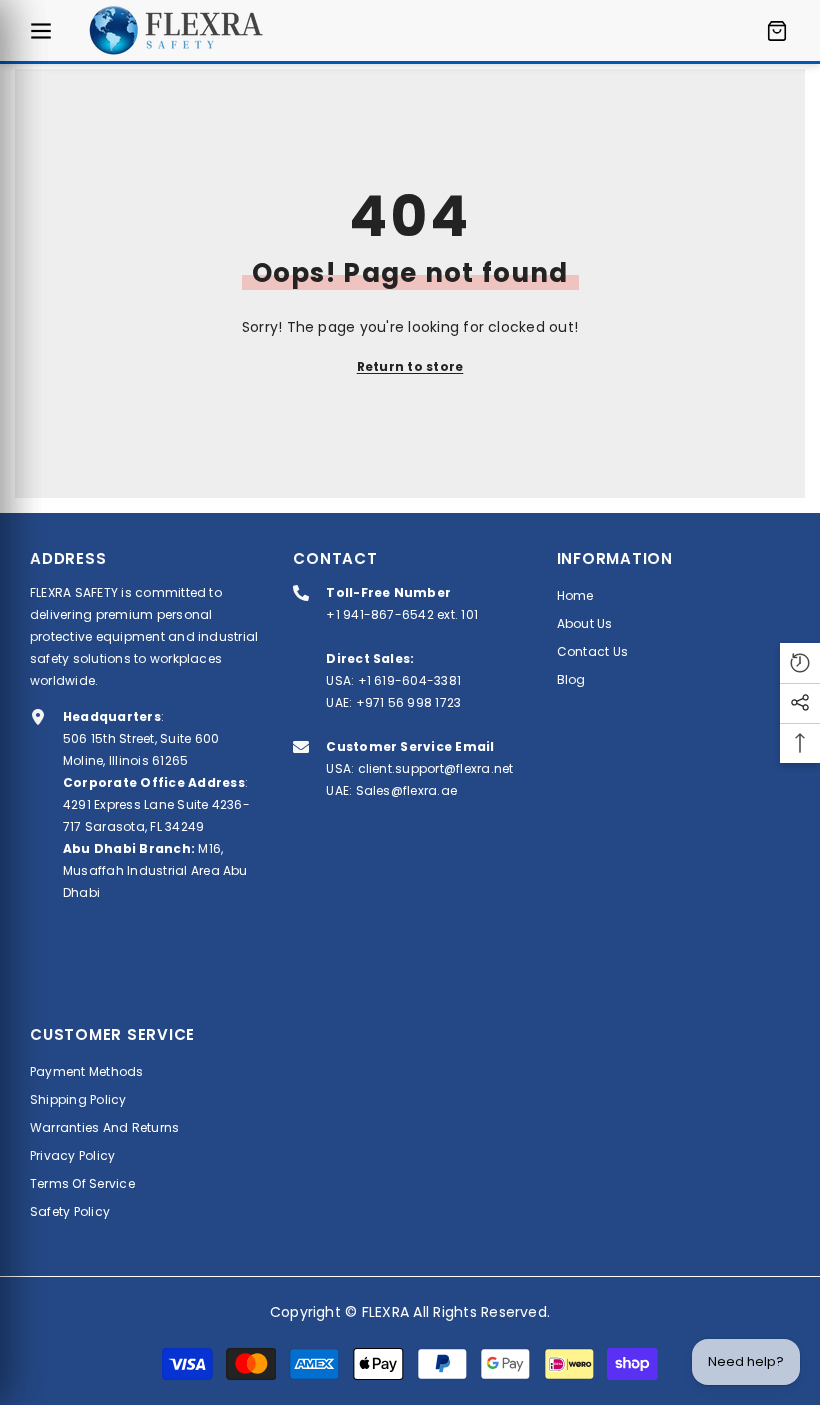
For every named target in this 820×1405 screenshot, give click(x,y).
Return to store (410, 366)
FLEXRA (385, 1312)
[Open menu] (41, 31)
